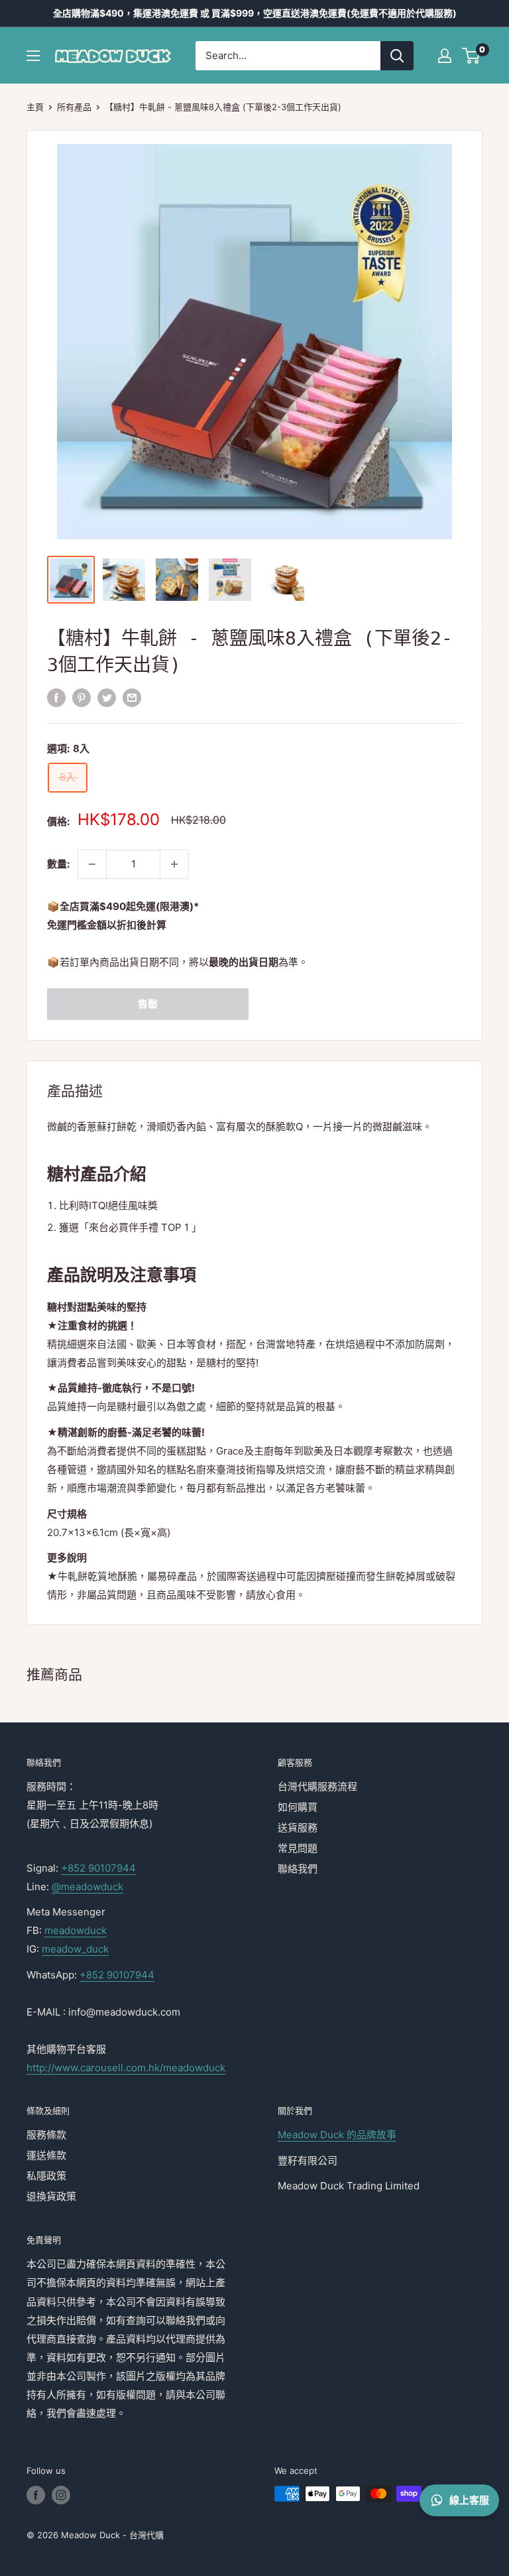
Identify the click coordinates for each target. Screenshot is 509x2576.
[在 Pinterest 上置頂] (82, 697)
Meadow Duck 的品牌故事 (337, 2135)
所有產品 (74, 107)
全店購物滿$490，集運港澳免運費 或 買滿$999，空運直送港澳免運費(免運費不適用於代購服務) (255, 13)
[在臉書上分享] (56, 697)
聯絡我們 (298, 1869)
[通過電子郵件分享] (132, 697)
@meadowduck (87, 1887)
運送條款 (46, 2155)
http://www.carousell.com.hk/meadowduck (126, 2068)
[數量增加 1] (174, 864)
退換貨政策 (51, 2196)
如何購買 (298, 1807)
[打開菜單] (33, 56)
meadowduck (76, 1930)
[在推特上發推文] (107, 697)
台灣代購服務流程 (317, 1786)
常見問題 (298, 1848)
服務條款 (46, 2135)
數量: (58, 864)
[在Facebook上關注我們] (36, 2495)
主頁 (35, 107)
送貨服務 (298, 1828)
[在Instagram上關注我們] (61, 2495)
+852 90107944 (98, 1868)
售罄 (148, 1004)
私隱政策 (46, 2176)
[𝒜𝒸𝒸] (445, 56)
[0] (472, 56)
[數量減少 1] (92, 864)
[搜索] (397, 56)
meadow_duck (75, 1949)
